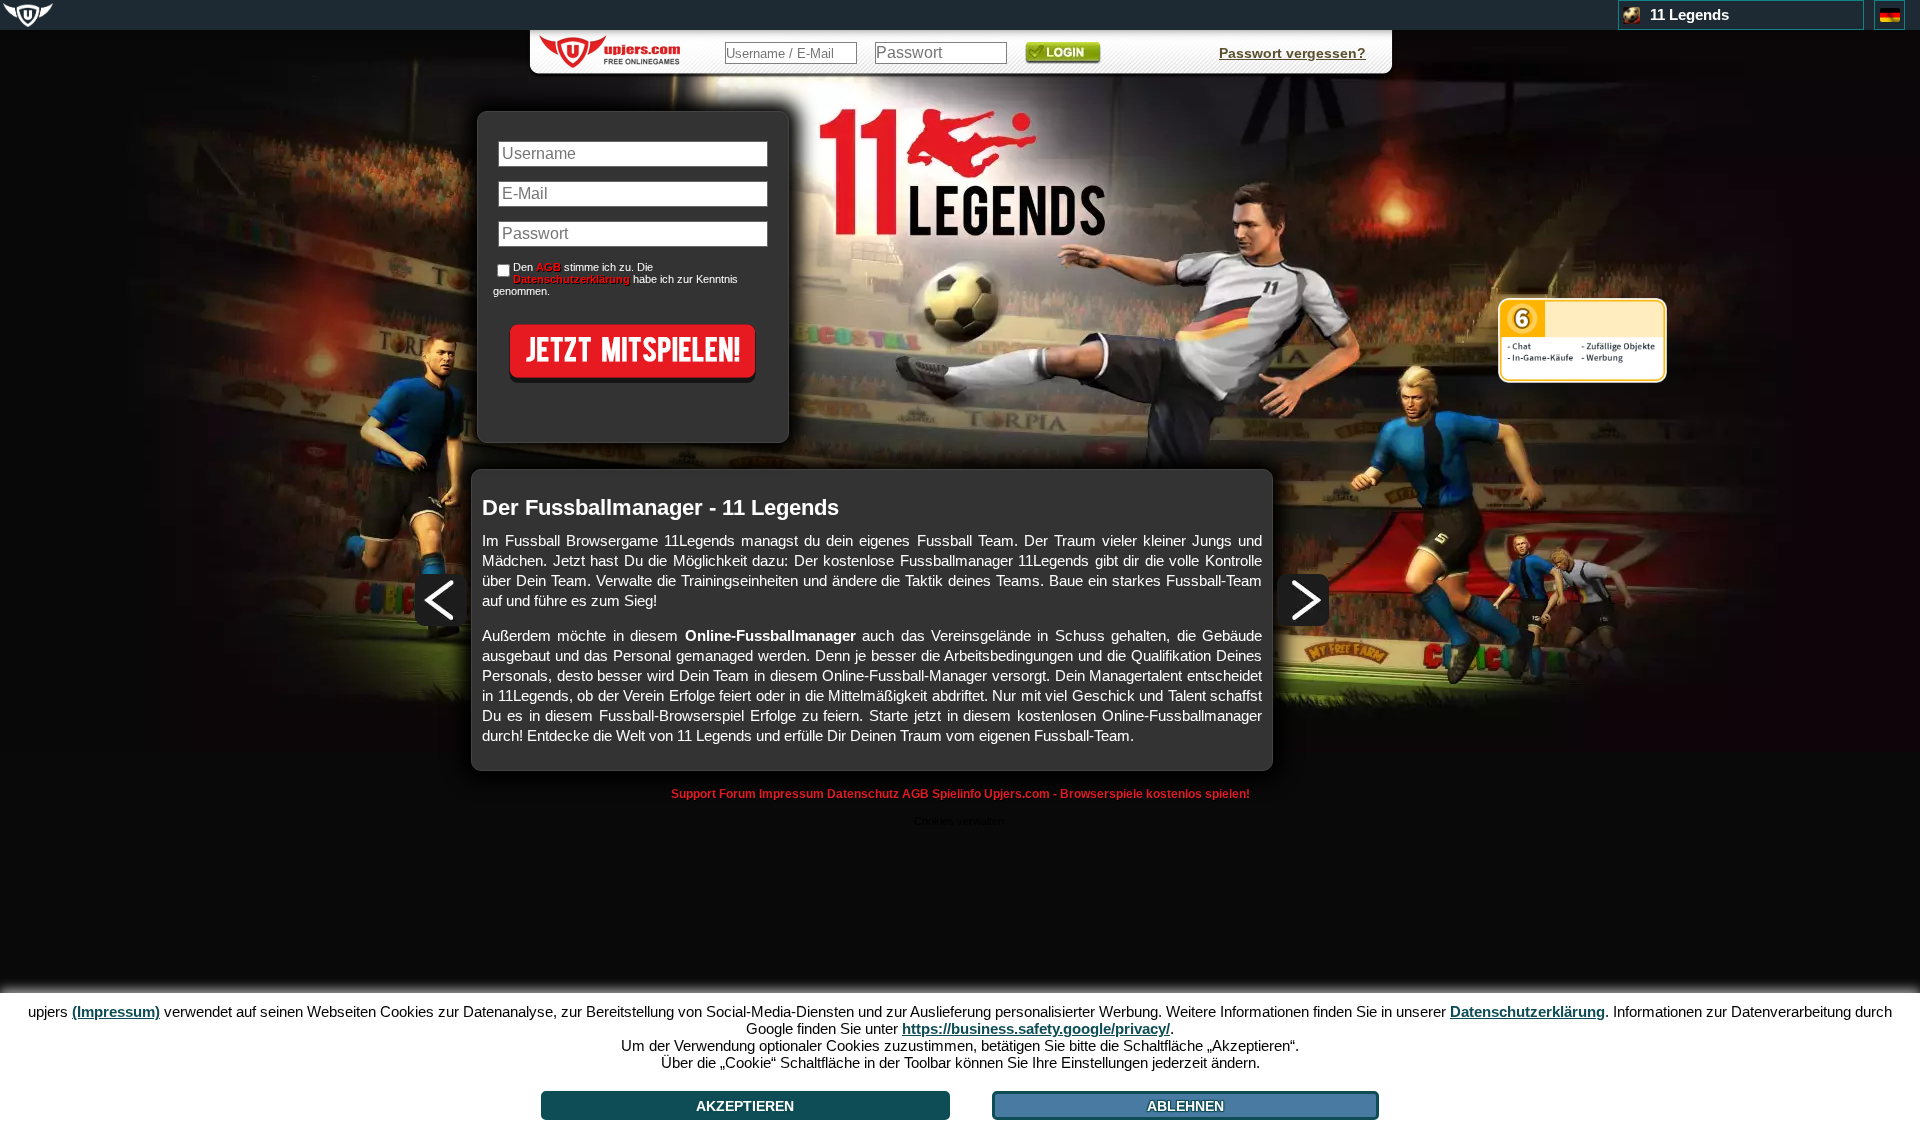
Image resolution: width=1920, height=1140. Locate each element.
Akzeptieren (745, 1106)
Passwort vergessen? (1292, 53)
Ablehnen (1185, 1106)
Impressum (791, 794)
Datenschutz (863, 794)
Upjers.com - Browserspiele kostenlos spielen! (1117, 794)
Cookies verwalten (959, 821)
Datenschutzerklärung (571, 279)
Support (693, 794)
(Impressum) (116, 1011)
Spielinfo (956, 794)
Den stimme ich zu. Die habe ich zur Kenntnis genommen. (615, 279)
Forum (737, 794)
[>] (1303, 600)
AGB (915, 794)
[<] (441, 600)
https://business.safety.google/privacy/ (1036, 1028)
